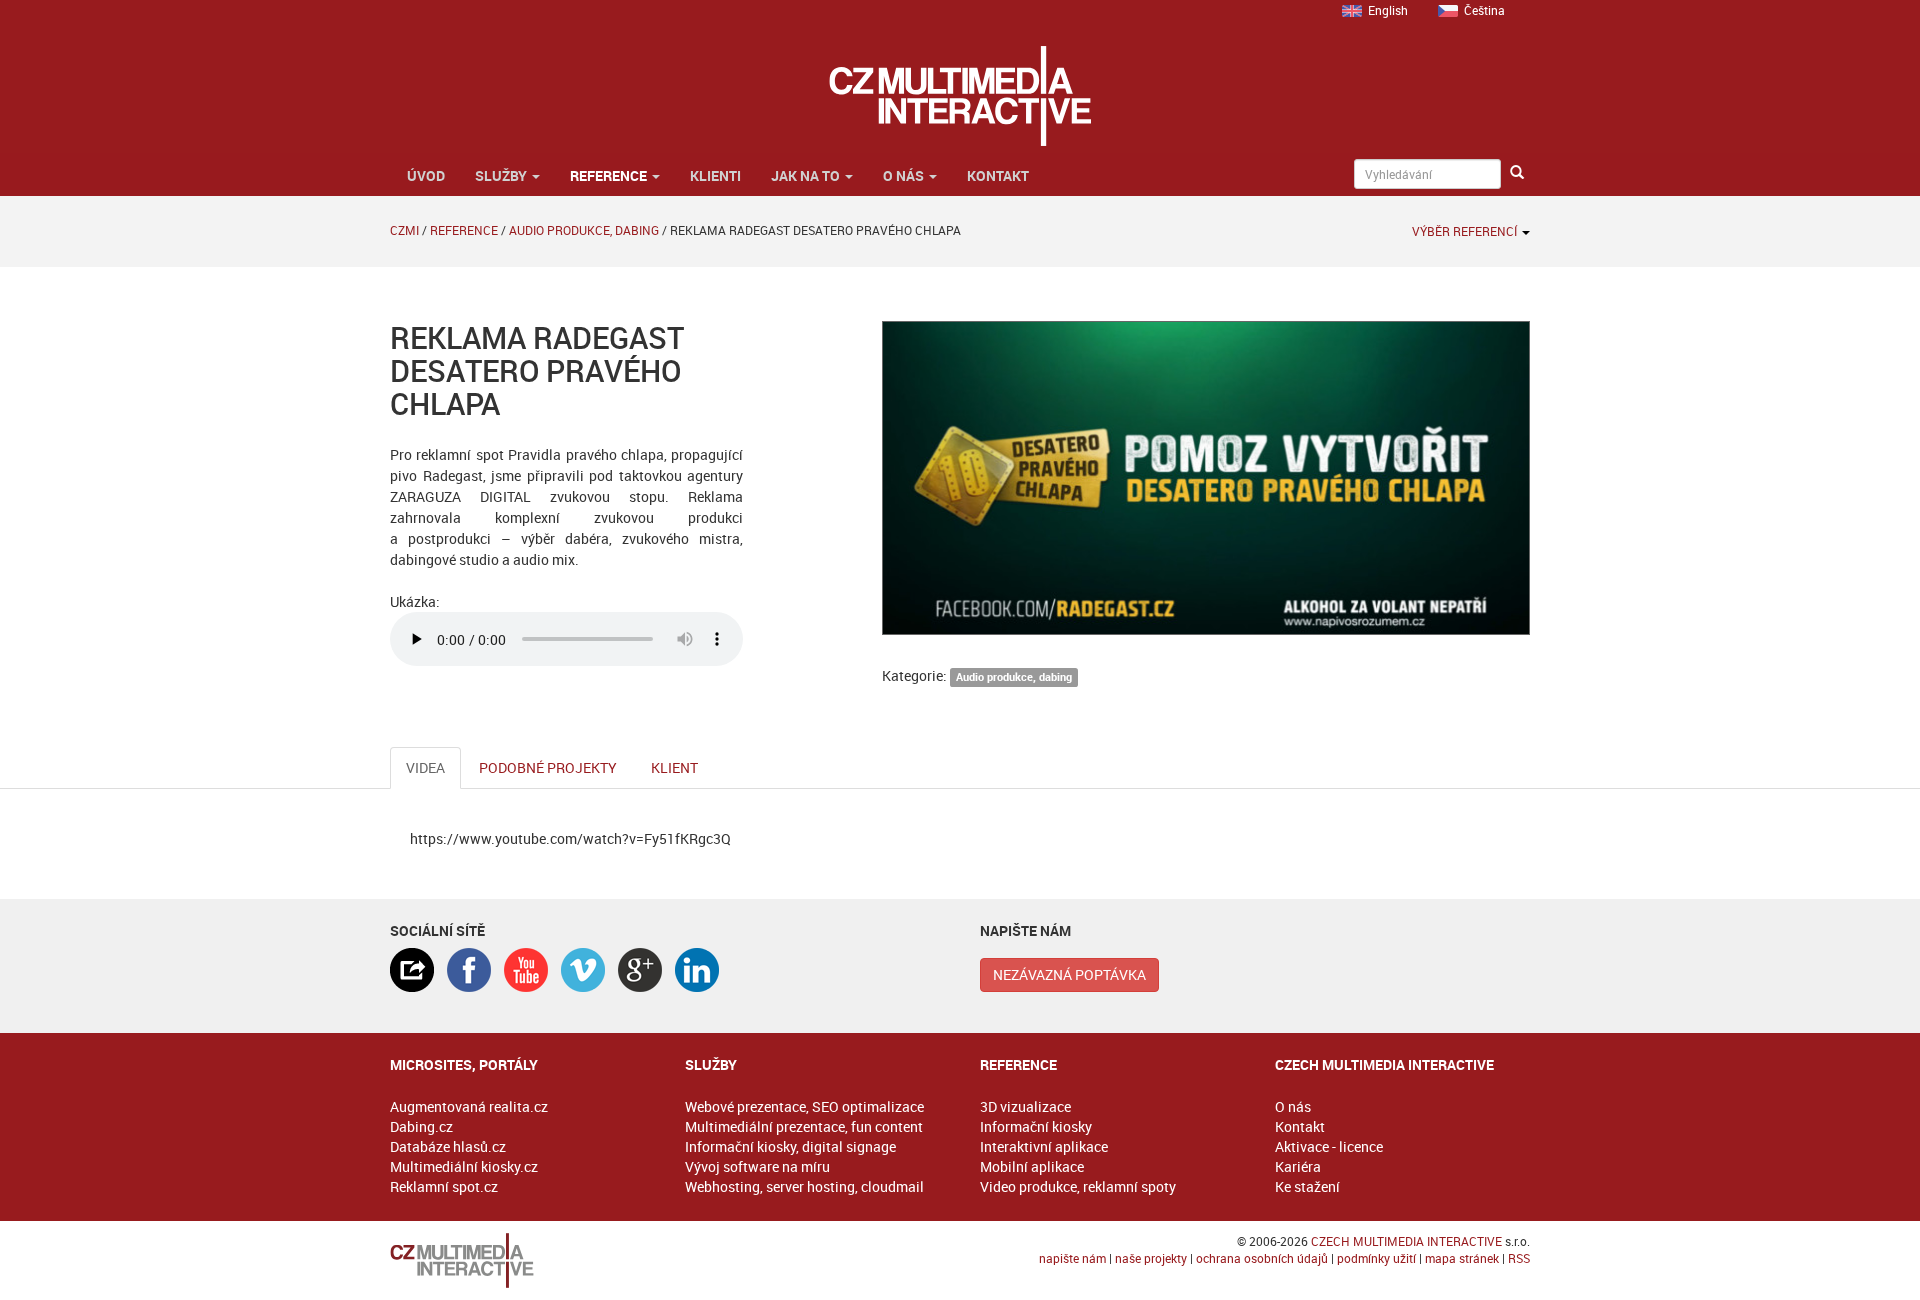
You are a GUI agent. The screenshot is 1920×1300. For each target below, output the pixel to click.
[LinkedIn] (697, 970)
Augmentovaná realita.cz (469, 1106)
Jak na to (807, 175)
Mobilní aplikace (1032, 1166)
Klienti (715, 175)
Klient (674, 767)
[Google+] (640, 970)
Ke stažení (1307, 1186)
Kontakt (998, 175)
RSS (1519, 1258)
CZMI (404, 230)
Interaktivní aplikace (1044, 1146)
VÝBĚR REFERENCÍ (1466, 231)
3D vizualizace (1025, 1106)
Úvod (424, 175)
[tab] (412, 970)
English (1388, 10)
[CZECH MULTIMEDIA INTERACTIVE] (517, 1260)
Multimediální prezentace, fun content (804, 1126)
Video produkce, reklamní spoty (1078, 1186)
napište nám (1072, 1258)
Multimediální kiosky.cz (464, 1166)
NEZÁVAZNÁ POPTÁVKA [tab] (1069, 974)
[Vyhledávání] (1517, 173)
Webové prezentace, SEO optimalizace (804, 1106)
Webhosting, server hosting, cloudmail (804, 1186)
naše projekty (1151, 1258)
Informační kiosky (1036, 1126)
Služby (502, 175)
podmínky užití (1376, 1258)
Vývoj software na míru (757, 1166)
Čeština (1484, 10)
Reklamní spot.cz (444, 1186)
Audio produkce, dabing (584, 230)
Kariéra (1298, 1166)
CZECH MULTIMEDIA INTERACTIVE (1406, 1241)
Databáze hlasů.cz (448, 1146)
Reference (610, 175)
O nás (905, 175)
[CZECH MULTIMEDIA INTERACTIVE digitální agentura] (959, 96)
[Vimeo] (583, 970)
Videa (425, 767)
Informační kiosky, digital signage (790, 1146)
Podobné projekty (548, 767)
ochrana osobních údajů (1262, 1258)
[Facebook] (469, 970)
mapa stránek (1462, 1258)
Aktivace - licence (1329, 1146)
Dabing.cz (421, 1126)
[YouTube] (526, 970)
